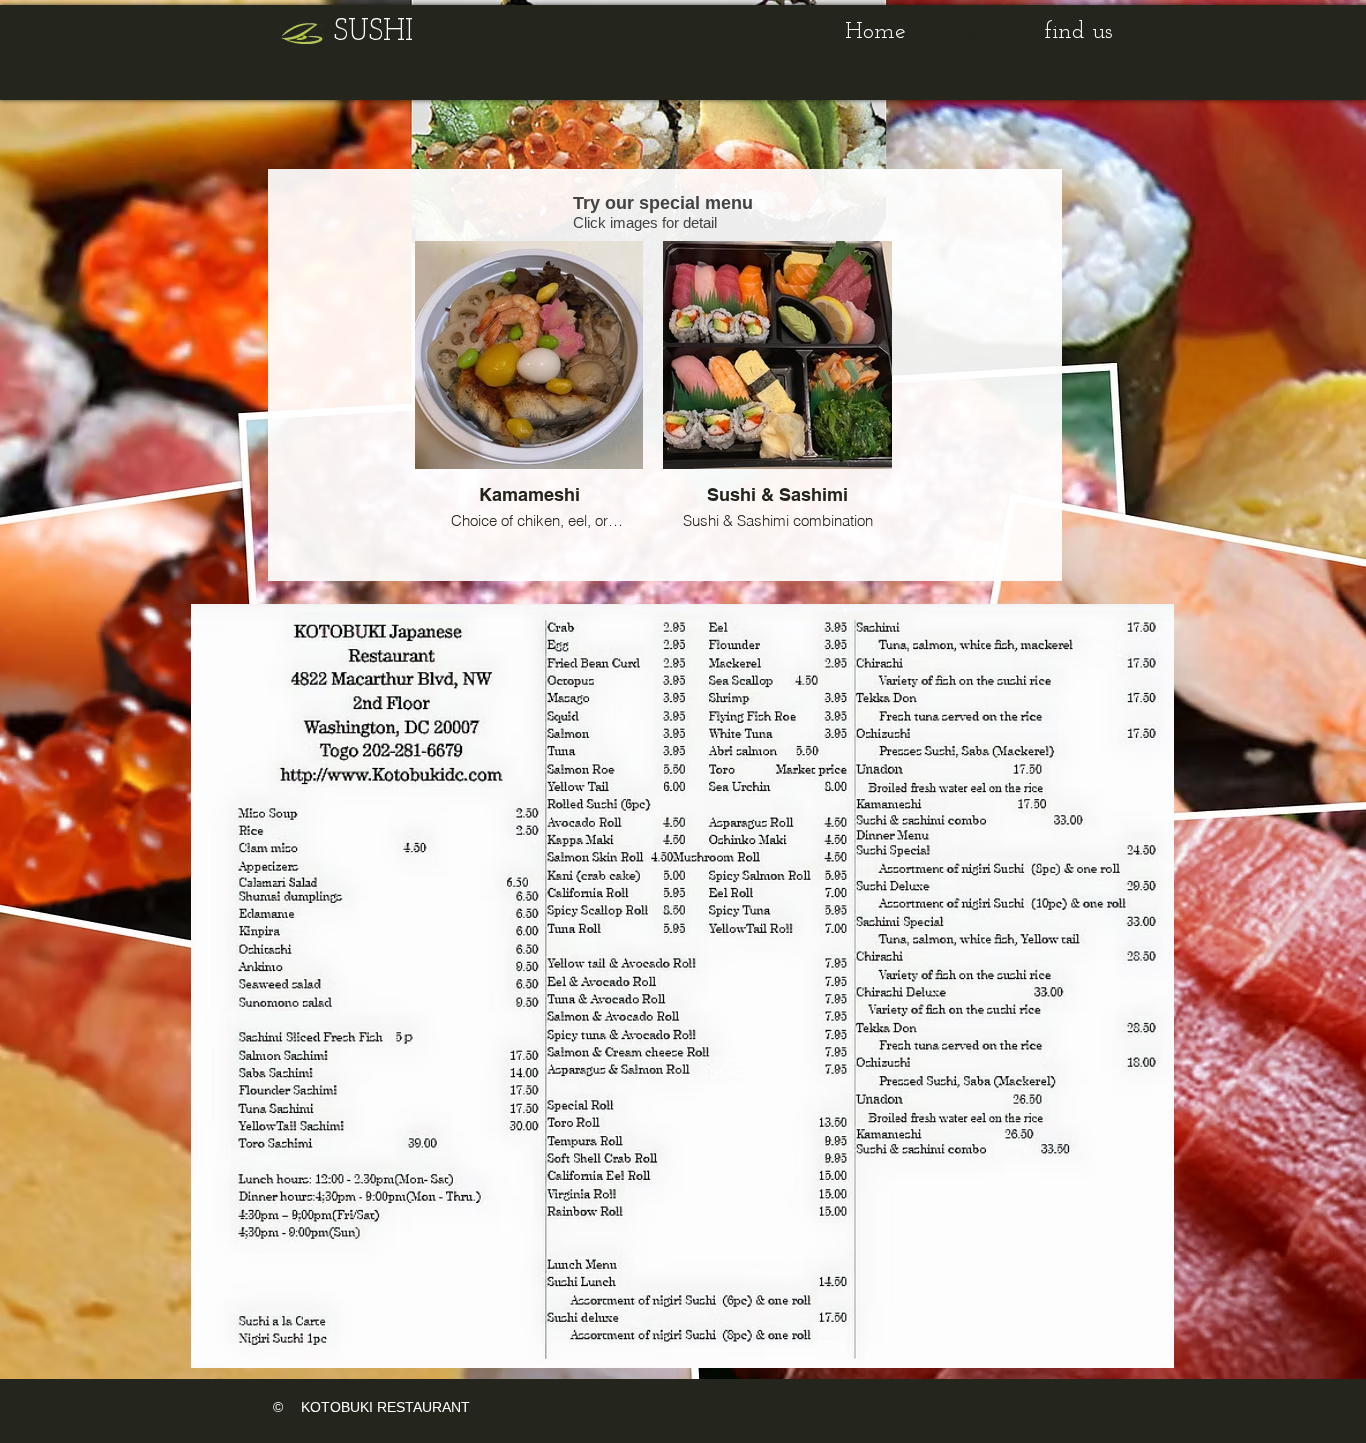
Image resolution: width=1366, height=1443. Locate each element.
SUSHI (373, 32)
